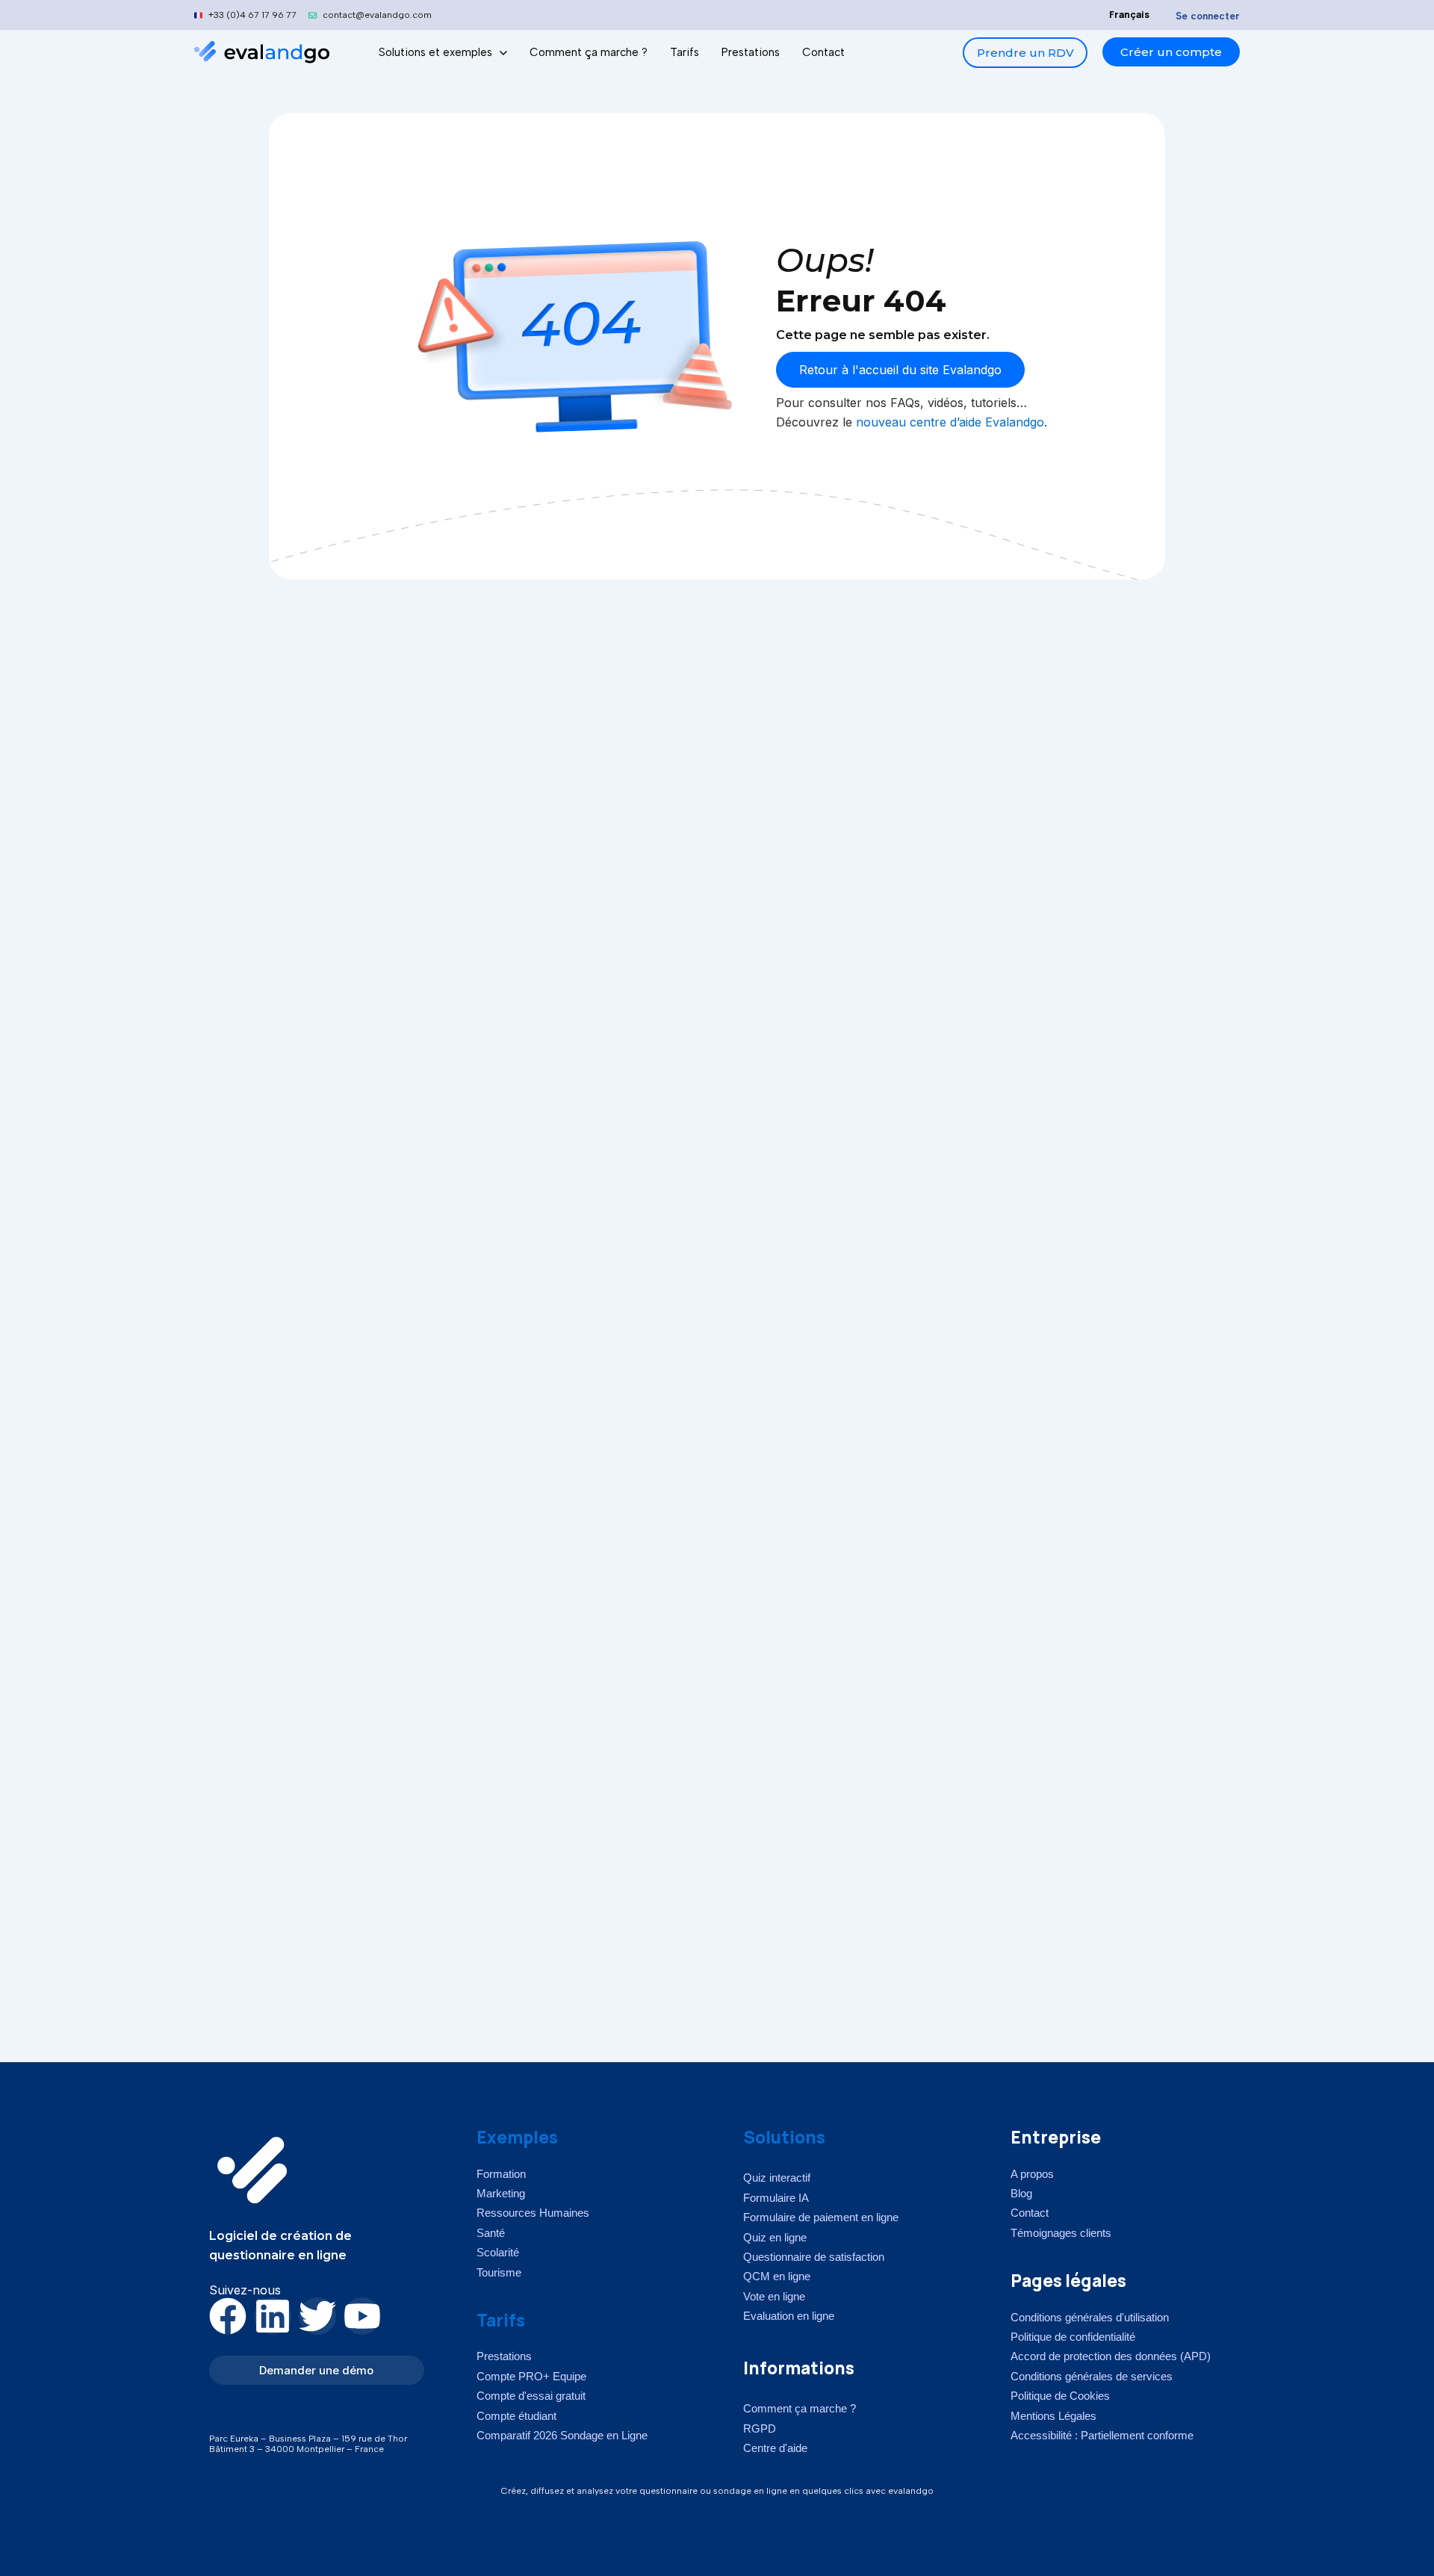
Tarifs (501, 2320)
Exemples (517, 2137)
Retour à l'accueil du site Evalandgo (900, 370)
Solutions (784, 2137)
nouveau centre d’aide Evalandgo (950, 422)
